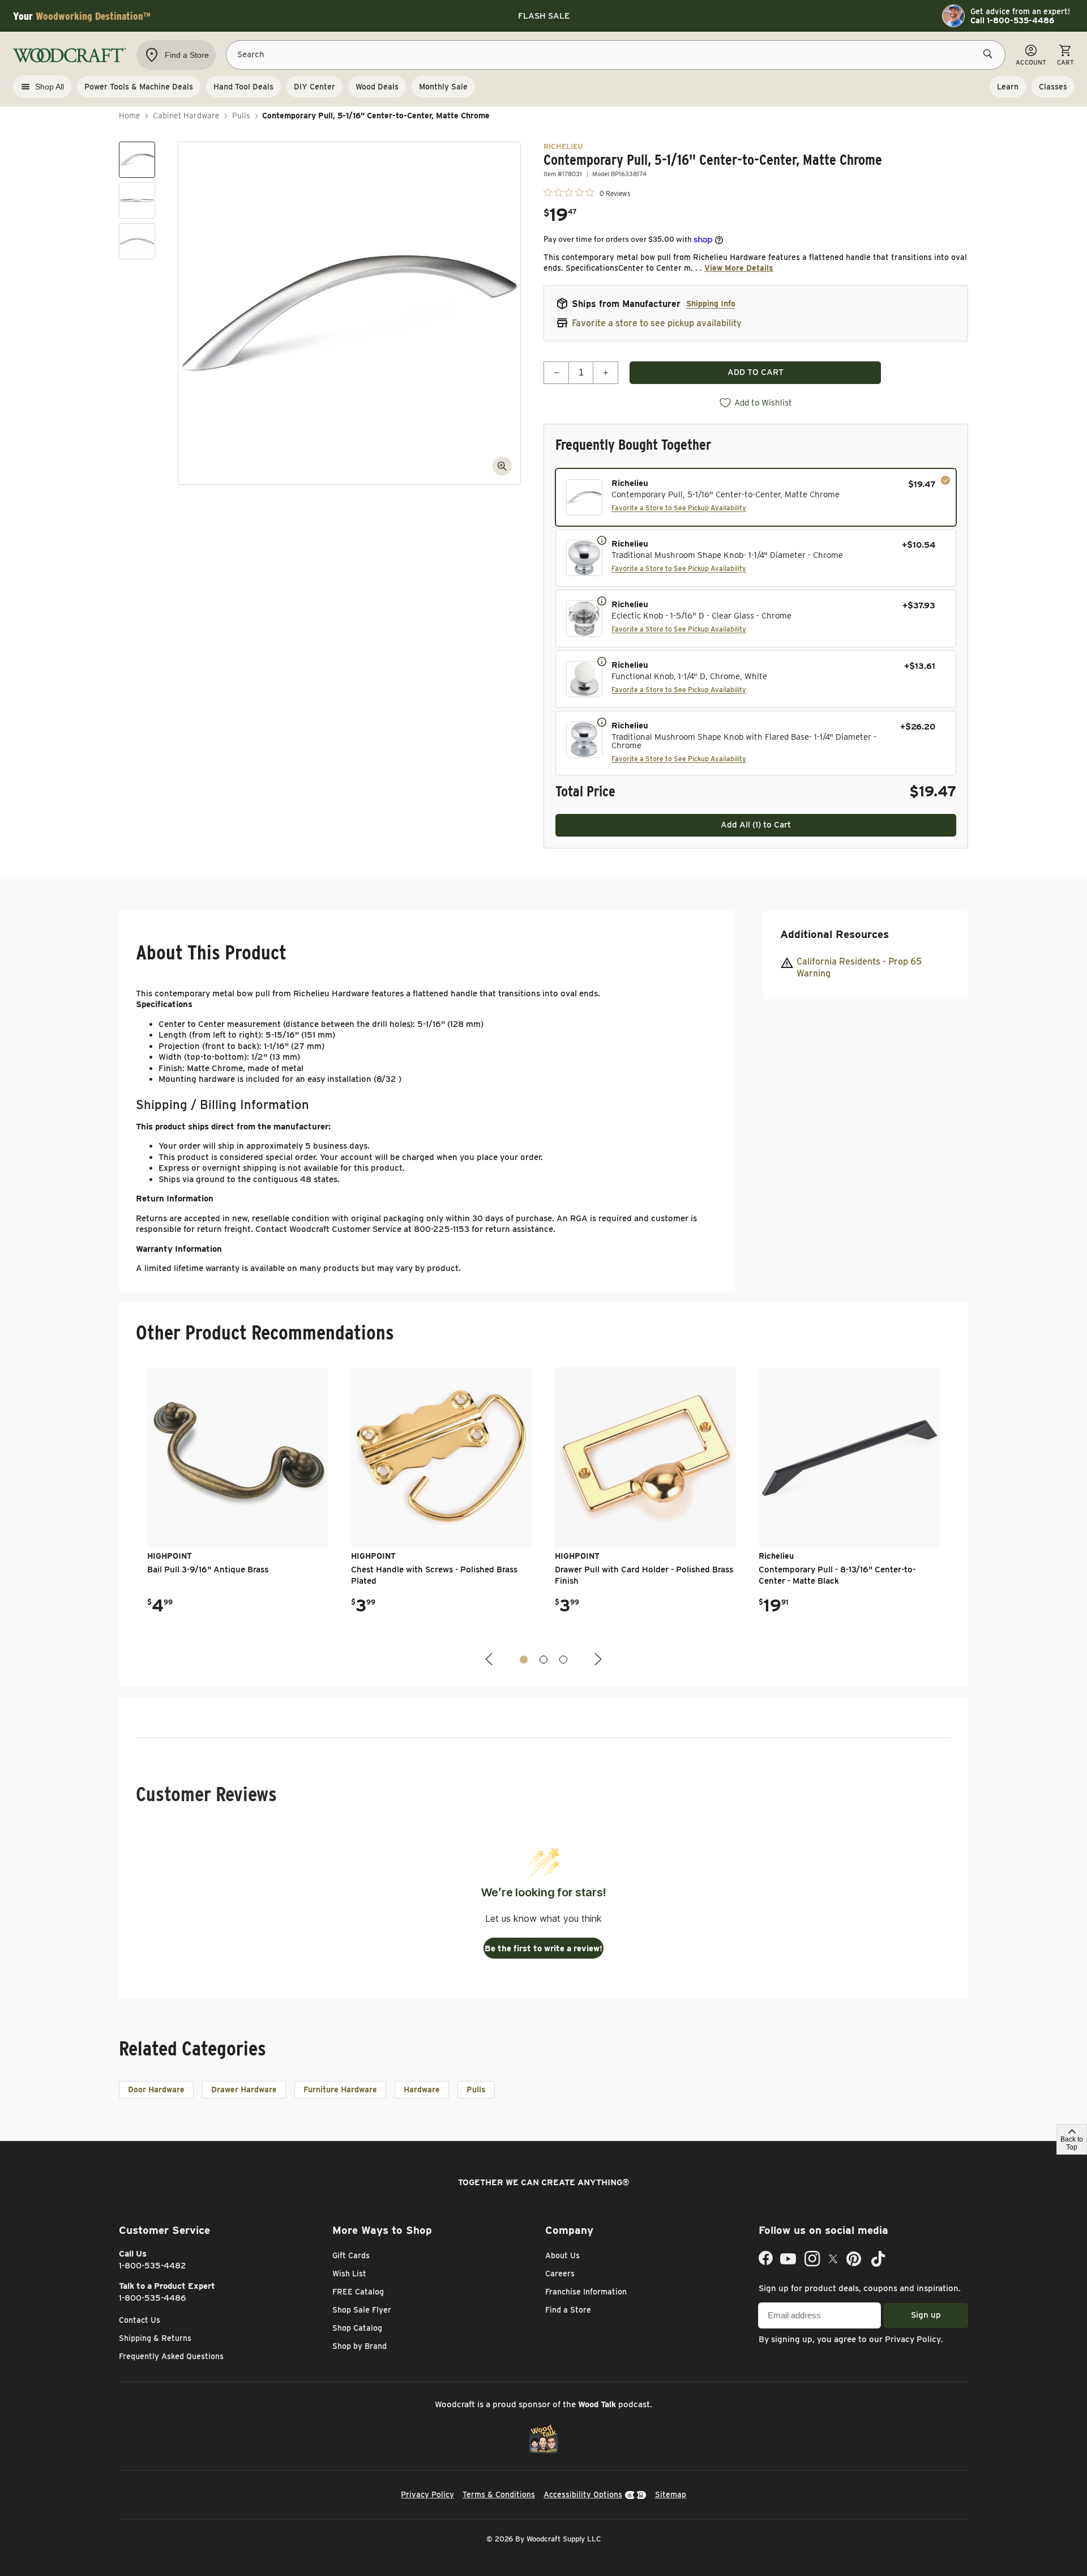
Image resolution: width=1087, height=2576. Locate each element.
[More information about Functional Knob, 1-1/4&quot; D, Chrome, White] (602, 661)
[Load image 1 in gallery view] (137, 160)
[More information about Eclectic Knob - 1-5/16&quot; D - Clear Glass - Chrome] (602, 600)
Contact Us (140, 2320)
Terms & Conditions (499, 2494)
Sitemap (671, 2494)
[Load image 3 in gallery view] (137, 241)
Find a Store (568, 2310)
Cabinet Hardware (186, 116)
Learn (1008, 87)
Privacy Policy (913, 2339)
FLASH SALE (544, 16)
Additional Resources (834, 934)
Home (130, 116)
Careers (560, 2274)
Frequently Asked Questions (171, 2356)
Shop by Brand (360, 2346)
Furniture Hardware (340, 2089)
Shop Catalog (357, 2328)
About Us (562, 2255)
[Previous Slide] (490, 1659)
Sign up (926, 2315)
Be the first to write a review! (543, 1948)
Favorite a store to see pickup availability (657, 323)
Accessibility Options (583, 2494)
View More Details (739, 268)
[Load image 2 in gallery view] (137, 201)
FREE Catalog (358, 2292)
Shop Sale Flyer (362, 2310)
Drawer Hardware (244, 2089)
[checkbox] (756, 497)
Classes (1053, 87)
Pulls (241, 116)
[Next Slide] (597, 1659)
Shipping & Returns (155, 2338)
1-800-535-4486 (153, 2298)
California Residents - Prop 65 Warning (859, 967)
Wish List (349, 2274)
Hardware (422, 2089)
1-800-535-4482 (153, 2266)
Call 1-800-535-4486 (1012, 20)
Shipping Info (711, 304)
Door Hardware (156, 2089)
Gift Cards (351, 2255)
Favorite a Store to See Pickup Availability (679, 508)
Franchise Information (586, 2292)
